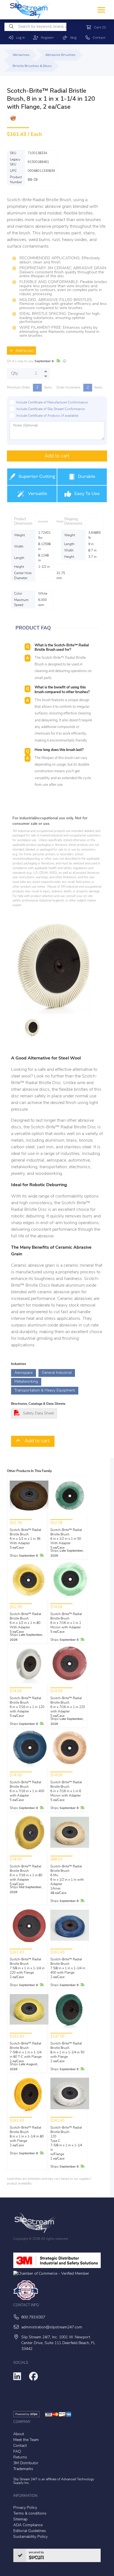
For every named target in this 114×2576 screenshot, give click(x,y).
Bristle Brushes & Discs (32, 66)
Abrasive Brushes (60, 55)
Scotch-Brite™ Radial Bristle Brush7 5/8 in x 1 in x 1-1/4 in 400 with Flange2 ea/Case (68, 1968)
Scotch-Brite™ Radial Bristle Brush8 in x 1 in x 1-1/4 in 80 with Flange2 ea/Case (27, 2137)
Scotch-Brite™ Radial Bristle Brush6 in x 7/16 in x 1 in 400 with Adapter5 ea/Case (27, 1791)
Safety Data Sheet (38, 1413)
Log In (19, 38)
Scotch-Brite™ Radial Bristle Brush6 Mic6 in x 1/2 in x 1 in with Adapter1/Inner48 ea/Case (67, 1880)
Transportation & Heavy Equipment (45, 1391)
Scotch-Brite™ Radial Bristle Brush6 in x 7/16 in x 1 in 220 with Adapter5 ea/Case (68, 1707)
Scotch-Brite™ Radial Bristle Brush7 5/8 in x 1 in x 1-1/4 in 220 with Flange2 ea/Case (27, 1968)
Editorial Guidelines (30, 2531)
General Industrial (57, 1373)
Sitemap (20, 2519)
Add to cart (23, 351)
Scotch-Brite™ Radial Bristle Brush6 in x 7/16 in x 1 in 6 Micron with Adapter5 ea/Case (66, 1791)
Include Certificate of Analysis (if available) (47, 416)
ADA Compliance (28, 2525)
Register (46, 38)
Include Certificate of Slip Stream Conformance (50, 409)
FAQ (17, 2452)
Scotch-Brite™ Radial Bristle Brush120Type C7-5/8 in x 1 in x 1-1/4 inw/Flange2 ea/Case (66, 2143)
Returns (20, 2457)
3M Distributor (26, 2463)
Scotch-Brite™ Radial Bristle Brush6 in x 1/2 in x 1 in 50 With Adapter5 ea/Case (66, 1539)
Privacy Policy (25, 2508)
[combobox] (35, 27)
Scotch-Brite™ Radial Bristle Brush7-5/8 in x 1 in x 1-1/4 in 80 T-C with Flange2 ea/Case (26, 2052)
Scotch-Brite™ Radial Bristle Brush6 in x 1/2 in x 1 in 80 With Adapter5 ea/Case (25, 1623)
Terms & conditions (30, 2514)
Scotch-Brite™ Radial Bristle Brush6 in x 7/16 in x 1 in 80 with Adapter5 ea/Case (26, 1875)
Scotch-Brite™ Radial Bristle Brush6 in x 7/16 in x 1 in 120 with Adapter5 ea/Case (27, 1707)
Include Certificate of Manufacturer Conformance (52, 403)
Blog (72, 38)
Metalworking (26, 1382)
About (19, 2434)
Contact (98, 38)
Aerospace (24, 1373)
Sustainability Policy (30, 2537)
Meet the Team (26, 2440)
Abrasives (21, 55)
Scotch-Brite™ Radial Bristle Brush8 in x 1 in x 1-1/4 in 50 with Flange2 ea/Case (67, 2052)
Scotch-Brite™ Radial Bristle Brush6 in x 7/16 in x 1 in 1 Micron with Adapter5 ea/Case (66, 1623)
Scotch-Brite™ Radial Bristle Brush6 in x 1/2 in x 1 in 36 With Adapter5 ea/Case (25, 1539)
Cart (99, 28)
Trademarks (23, 2469)
